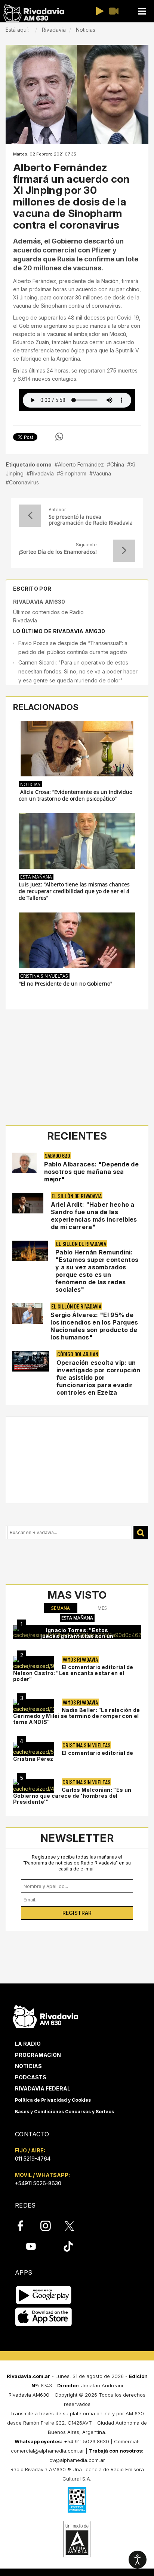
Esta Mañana (36, 877)
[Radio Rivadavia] (45, 2016)
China (117, 464)
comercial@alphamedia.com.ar (47, 2451)
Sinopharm (73, 473)
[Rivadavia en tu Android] (44, 2295)
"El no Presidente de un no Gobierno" (66, 984)
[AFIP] (77, 2500)
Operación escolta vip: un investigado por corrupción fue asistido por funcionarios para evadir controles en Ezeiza (98, 1377)
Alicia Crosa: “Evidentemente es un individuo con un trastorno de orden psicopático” (76, 795)
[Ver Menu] (142, 11)
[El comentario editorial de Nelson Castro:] (34, 1663)
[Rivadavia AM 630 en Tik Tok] (68, 2246)
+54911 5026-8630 (38, 2183)
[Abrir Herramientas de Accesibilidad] (138, 2560)
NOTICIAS (30, 784)
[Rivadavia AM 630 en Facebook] (25, 2226)
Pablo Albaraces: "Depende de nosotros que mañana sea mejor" (91, 1172)
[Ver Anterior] (30, 516)
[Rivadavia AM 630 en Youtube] (31, 2246)
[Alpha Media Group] (77, 2539)
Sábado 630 (57, 1155)
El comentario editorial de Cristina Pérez (73, 1756)
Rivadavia (42, 473)
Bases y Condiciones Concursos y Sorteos (64, 2112)
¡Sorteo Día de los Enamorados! (58, 552)
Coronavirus (24, 482)
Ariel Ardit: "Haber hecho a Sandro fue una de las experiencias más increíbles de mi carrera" (94, 1216)
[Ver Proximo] (124, 551)
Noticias (28, 2066)
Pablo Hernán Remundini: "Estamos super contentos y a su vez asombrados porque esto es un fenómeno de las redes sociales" (97, 1271)
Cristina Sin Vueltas (44, 976)
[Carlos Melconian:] (34, 1786)
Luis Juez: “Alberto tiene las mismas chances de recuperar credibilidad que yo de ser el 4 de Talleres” (74, 891)
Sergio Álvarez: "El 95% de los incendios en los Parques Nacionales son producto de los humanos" (94, 1326)
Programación (38, 2055)
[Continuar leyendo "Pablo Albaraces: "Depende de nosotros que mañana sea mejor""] (24, 1163)
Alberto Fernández (81, 464)
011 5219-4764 (33, 2159)
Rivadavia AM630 (39, 602)
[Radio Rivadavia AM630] (34, 13)
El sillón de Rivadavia (77, 1196)
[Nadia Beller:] (34, 1706)
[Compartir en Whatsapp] (59, 437)
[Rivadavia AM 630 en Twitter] (74, 2225)
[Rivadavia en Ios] (44, 2317)
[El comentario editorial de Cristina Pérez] (34, 1749)
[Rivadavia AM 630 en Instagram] (50, 2226)
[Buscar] (141, 1533)
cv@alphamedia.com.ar (77, 2460)
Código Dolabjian (78, 1354)
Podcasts (31, 2077)
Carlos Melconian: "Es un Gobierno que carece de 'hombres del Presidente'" (72, 1796)
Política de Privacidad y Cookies (53, 2100)
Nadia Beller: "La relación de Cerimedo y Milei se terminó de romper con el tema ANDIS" (77, 1716)
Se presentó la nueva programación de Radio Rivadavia (91, 520)
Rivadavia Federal (43, 2088)
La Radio (28, 2044)
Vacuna (102, 473)
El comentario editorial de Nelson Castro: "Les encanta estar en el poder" (73, 1673)
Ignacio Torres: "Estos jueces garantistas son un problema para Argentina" (77, 1636)
